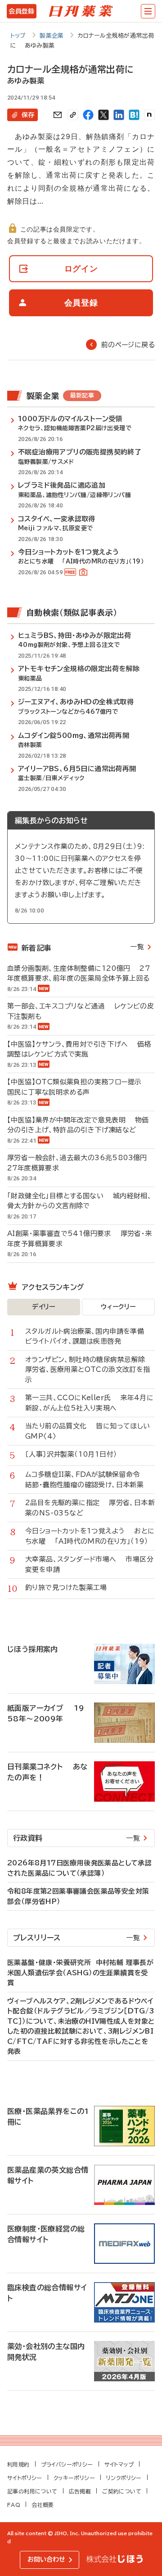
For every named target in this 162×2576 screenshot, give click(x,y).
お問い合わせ (46, 2559)
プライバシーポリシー (67, 2464)
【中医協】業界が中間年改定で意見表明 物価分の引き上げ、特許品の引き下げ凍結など (78, 1125)
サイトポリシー (25, 2478)
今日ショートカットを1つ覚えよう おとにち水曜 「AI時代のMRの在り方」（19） (90, 1536)
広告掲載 (80, 2491)
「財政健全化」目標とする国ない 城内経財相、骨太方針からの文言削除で (79, 1201)
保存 (28, 115)
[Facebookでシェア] (88, 115)
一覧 (137, 947)
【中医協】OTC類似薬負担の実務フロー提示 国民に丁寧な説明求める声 (79, 1087)
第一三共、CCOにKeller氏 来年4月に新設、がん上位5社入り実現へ (89, 1403)
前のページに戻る (128, 345)
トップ (18, 36)
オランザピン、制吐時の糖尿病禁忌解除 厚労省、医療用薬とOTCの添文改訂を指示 (90, 1370)
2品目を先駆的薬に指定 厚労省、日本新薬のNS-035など (90, 1508)
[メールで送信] (58, 115)
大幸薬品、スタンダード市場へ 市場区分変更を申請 (89, 1564)
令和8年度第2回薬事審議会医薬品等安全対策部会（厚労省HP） (78, 1896)
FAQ (14, 2505)
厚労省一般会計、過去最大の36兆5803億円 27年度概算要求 (81, 1163)
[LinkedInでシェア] (119, 115)
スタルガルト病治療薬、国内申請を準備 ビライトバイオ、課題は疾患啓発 (89, 1336)
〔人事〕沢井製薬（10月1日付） (76, 1454)
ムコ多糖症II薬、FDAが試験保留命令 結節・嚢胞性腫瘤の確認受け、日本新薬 (87, 1480)
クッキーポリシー (74, 2478)
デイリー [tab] (44, 1307)
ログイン (81, 269)
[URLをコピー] (73, 115)
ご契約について (122, 2491)
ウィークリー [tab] (118, 1307)
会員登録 (21, 11)
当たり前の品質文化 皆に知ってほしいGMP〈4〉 (88, 1431)
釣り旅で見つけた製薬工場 (71, 1587)
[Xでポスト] (103, 115)
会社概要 (43, 2505)
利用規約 (18, 2464)
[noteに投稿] (149, 115)
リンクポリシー (124, 2478)
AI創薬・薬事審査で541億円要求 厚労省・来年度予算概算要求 (80, 1239)
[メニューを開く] (148, 11)
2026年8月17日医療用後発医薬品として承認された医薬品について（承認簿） (79, 1868)
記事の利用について (32, 2491)
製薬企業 (52, 36)
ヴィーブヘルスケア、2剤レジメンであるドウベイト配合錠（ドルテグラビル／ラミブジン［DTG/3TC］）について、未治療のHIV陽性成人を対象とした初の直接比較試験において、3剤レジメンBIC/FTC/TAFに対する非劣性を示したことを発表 (81, 2026)
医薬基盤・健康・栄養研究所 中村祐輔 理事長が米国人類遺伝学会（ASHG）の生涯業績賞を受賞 (80, 1973)
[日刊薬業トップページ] (81, 11)
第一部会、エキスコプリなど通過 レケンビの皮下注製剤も (81, 1011)
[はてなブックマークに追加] (134, 115)
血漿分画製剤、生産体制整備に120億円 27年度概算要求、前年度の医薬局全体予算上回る (79, 974)
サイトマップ (119, 2464)
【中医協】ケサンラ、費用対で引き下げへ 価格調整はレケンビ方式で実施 (79, 1049)
